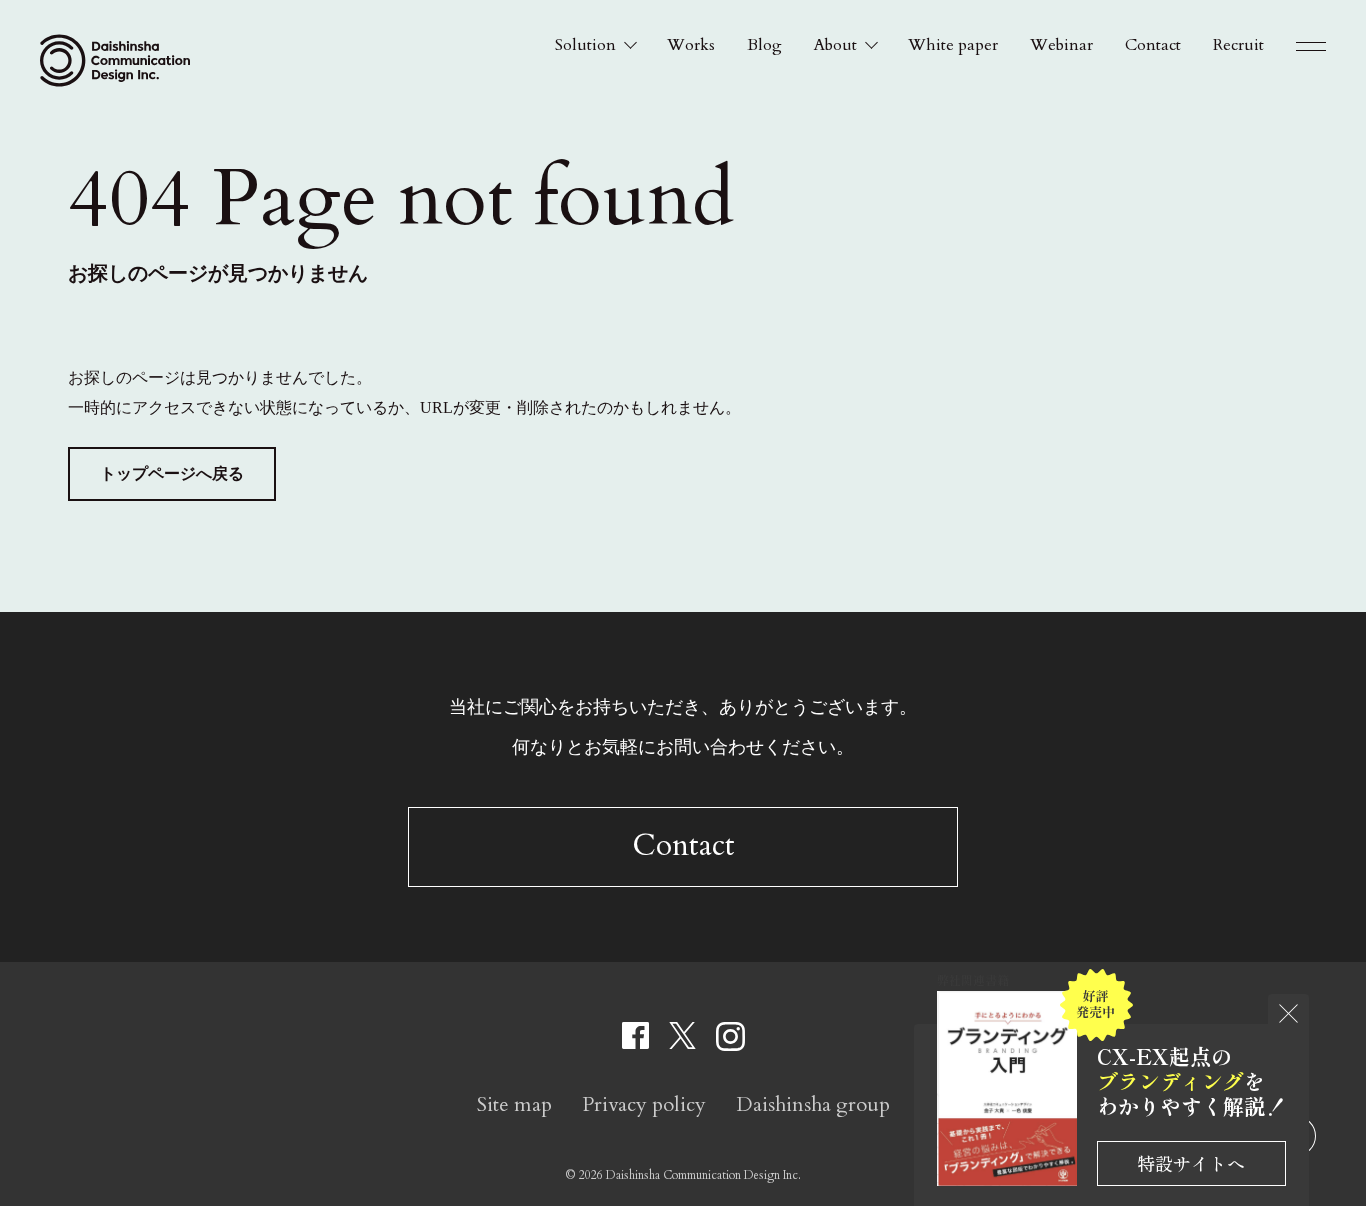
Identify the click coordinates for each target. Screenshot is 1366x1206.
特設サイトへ (1191, 1163)
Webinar (1061, 45)
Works (691, 45)
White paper (953, 45)
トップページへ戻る (172, 473)
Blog (764, 45)
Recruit (1238, 45)
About (835, 45)
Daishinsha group (813, 1104)
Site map (514, 1104)
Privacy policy (644, 1104)
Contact (1153, 45)
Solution (585, 45)
